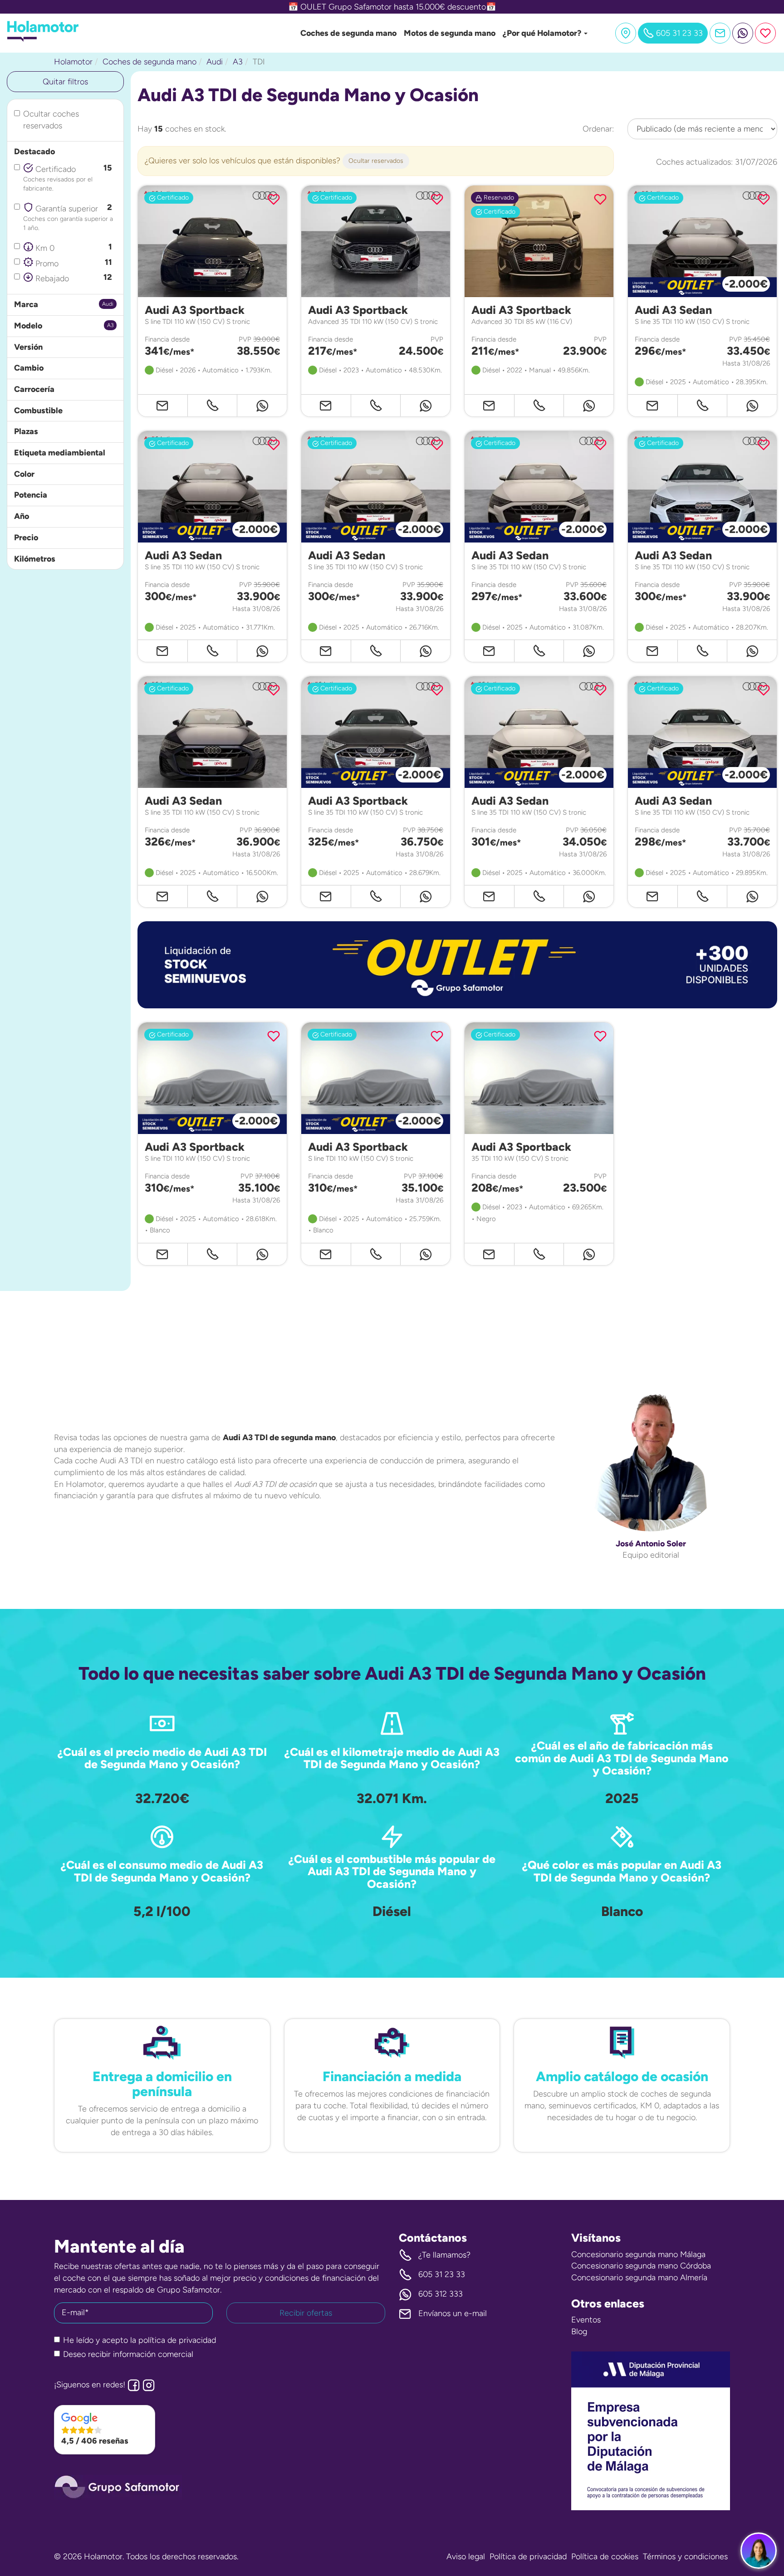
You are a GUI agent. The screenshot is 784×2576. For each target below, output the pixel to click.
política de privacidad (177, 2340)
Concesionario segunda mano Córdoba (641, 2266)
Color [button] (24, 474)
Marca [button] (26, 304)
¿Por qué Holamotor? (543, 33)
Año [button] (22, 516)
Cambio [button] (29, 368)
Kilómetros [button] (35, 559)
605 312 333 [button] (441, 2294)
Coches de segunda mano (348, 33)
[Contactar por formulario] (720, 33)
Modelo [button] (28, 326)
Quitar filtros (65, 82)
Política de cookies (605, 2556)
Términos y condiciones (685, 2556)
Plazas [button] (26, 431)
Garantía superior (68, 217)
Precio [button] (26, 538)
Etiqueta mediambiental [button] (60, 453)
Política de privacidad (528, 2556)
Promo (73, 263)
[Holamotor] (43, 39)
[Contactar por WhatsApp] (743, 33)
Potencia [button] (31, 495)
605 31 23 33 (442, 2274)
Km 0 (73, 247)
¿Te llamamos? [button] (444, 2255)
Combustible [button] (38, 411)
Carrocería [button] (34, 389)
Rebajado (73, 278)
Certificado (68, 177)
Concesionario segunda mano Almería (639, 2278)
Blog (579, 2332)
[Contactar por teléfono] (213, 405)
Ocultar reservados (376, 161)
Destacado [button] (34, 152)
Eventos (586, 2320)
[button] (457, 965)
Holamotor (73, 62)
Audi (215, 62)
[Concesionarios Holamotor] (626, 33)
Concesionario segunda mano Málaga (638, 2254)
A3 (238, 62)
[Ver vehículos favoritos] (765, 33)
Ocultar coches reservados (51, 120)
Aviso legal (466, 2556)
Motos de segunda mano (450, 33)
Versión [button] (28, 347)
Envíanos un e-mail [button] (453, 2313)
